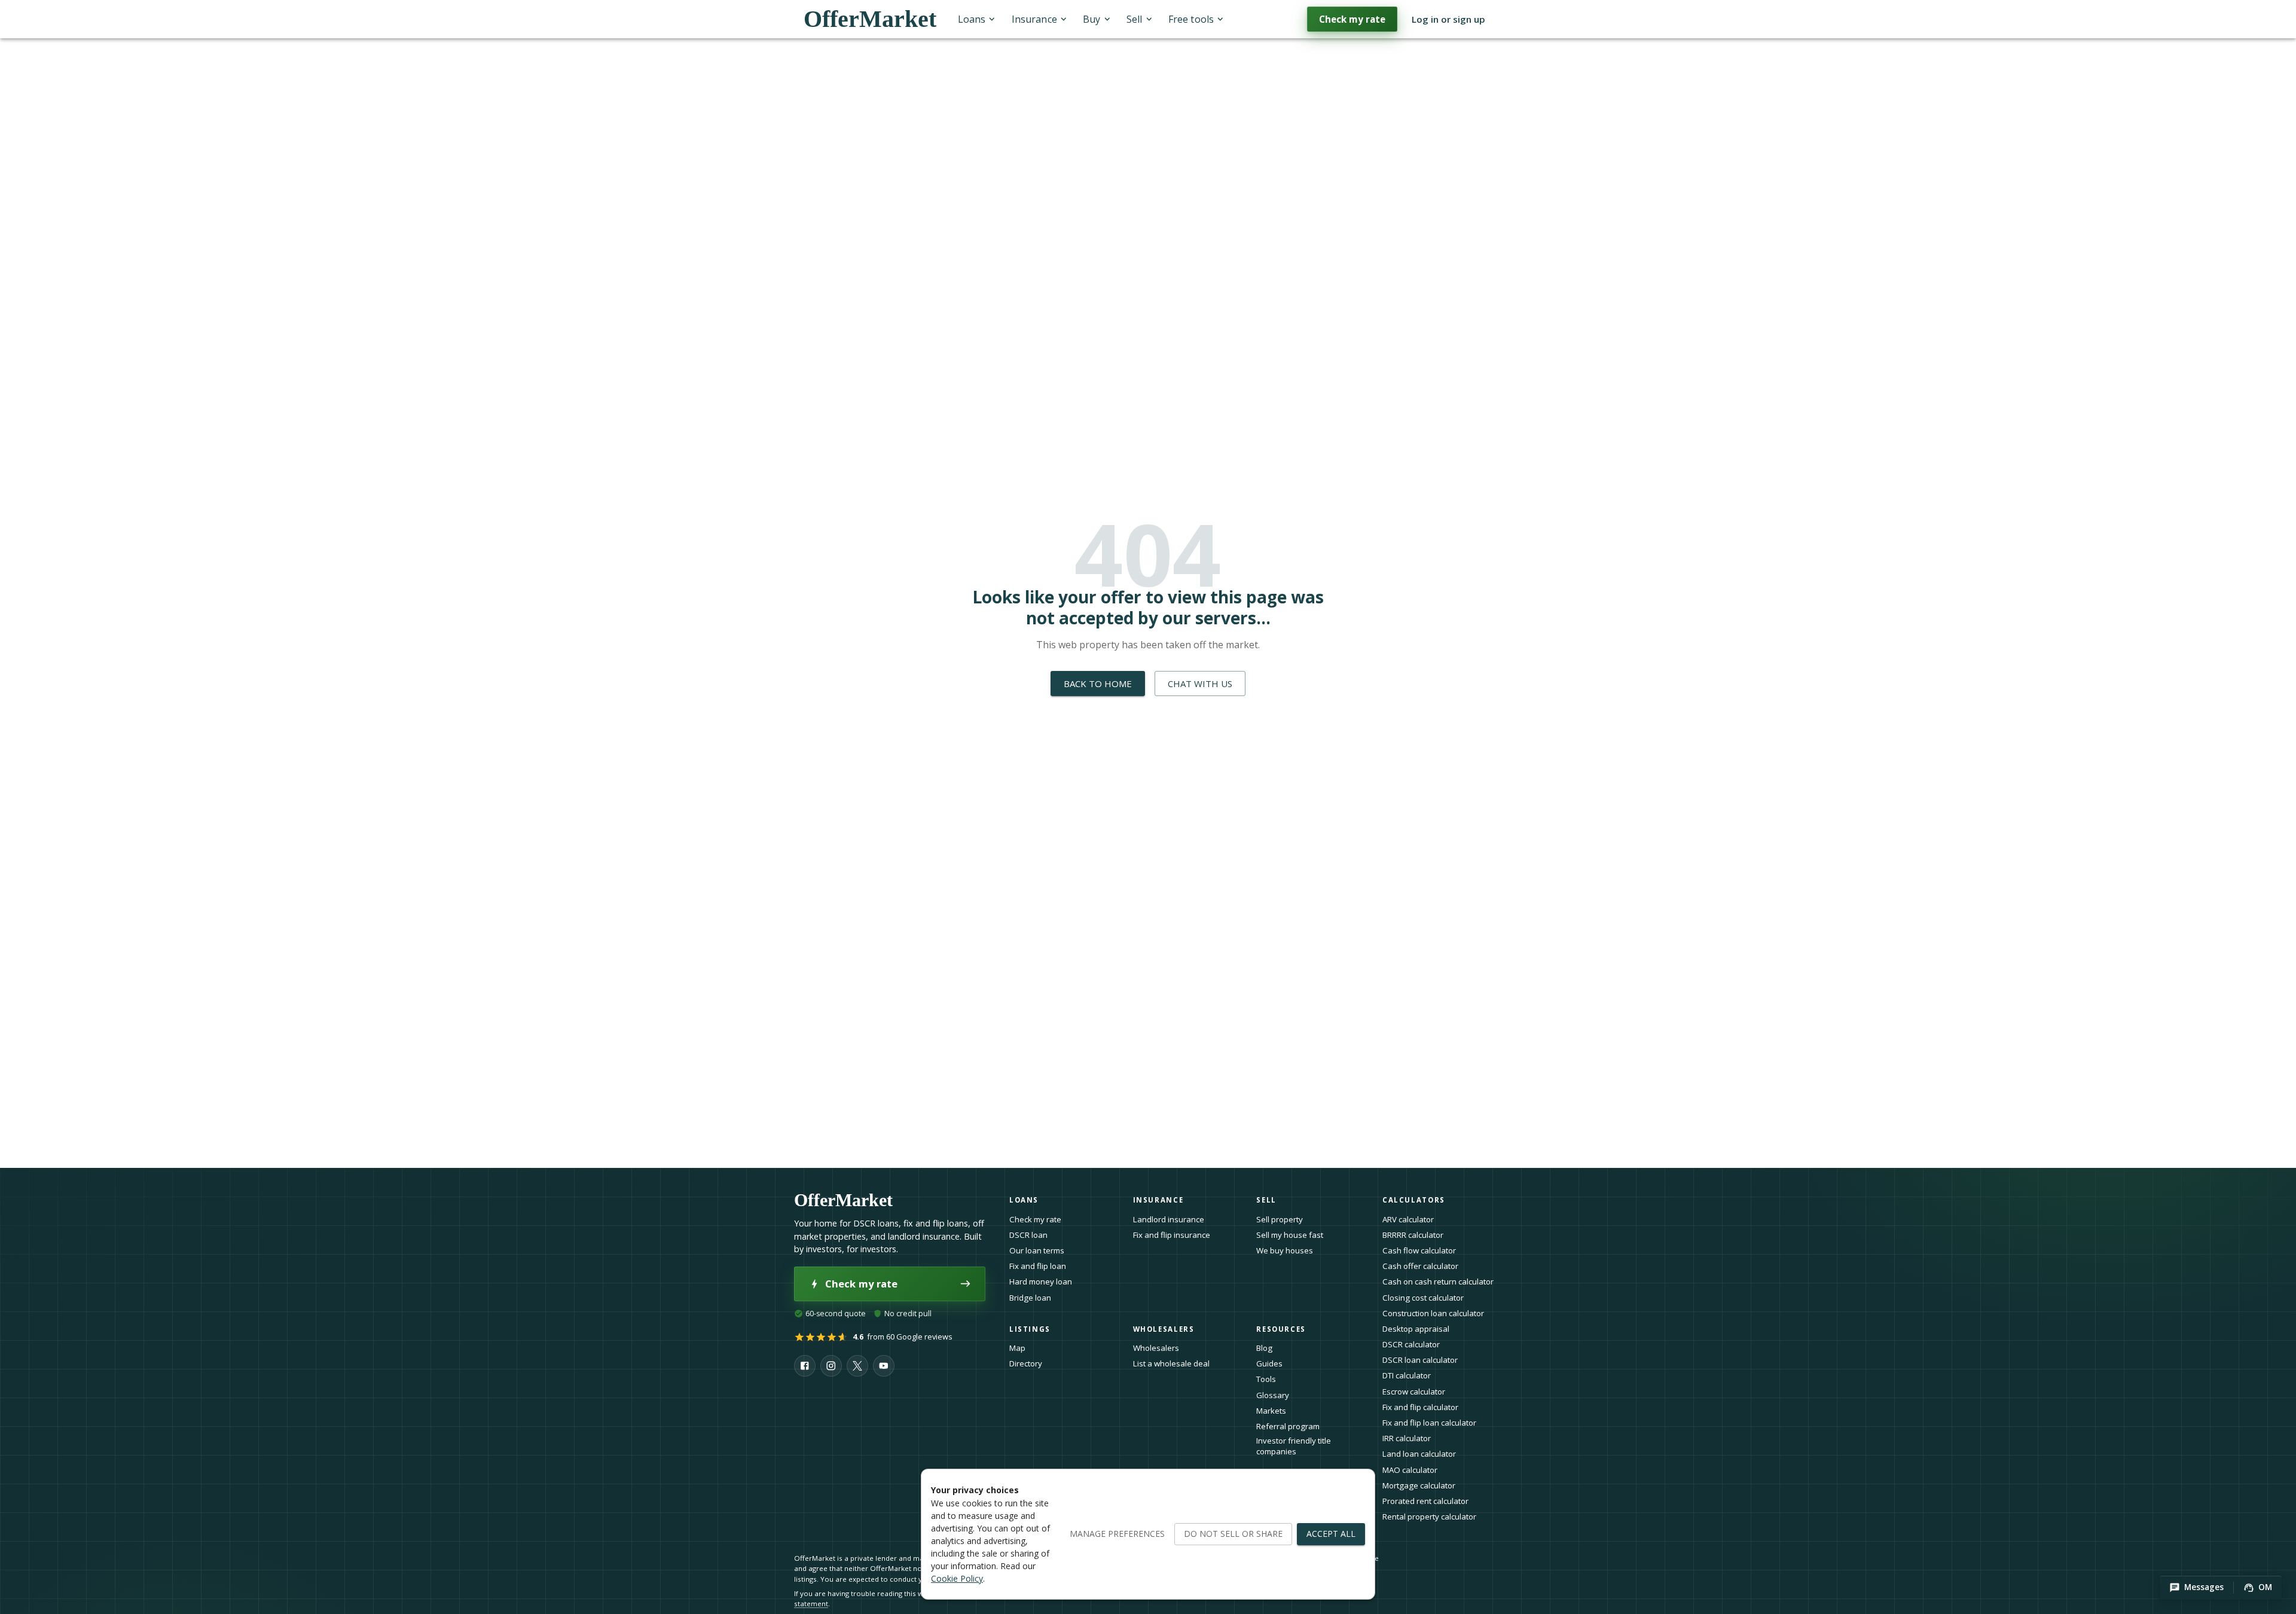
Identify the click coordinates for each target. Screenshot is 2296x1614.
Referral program (1288, 1426)
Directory (1026, 1363)
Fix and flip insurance (1172, 1235)
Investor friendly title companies (1294, 1446)
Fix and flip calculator (1420, 1407)
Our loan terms (1037, 1250)
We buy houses (1285, 1250)
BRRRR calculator (1413, 1235)
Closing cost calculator (1423, 1298)
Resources (1281, 1329)
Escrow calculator (1414, 1392)
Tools (1266, 1379)
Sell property (1280, 1219)
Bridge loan (1030, 1298)
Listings (1030, 1329)
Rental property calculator (1429, 1517)
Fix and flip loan (1038, 1266)
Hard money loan (1041, 1282)
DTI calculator (1407, 1375)
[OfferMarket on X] (857, 1366)
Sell (1134, 19)
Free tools (1191, 19)
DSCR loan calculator (1420, 1360)
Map (1017, 1348)
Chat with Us (1200, 684)
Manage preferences (1117, 1534)
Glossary (1273, 1395)
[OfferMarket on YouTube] (884, 1366)
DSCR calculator (1411, 1344)
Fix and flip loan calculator (1429, 1423)
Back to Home (1098, 684)
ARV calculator (1408, 1219)
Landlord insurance (1169, 1219)
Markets (1271, 1411)
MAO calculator (1410, 1470)
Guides (1269, 1363)
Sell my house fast (1290, 1235)
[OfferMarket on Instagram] (831, 1366)
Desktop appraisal (1416, 1329)
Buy (1091, 19)
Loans (972, 19)
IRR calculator (1407, 1438)
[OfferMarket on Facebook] (805, 1366)
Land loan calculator (1419, 1454)
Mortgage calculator (1419, 1485)
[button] (2196, 1588)
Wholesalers (1156, 1348)
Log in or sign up (1448, 19)
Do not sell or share (1233, 1534)
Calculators (1414, 1200)
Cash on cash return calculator (1438, 1282)
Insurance (1034, 19)
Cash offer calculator (1420, 1266)
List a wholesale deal (1171, 1363)
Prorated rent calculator (1425, 1501)
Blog (1264, 1348)
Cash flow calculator (1419, 1250)
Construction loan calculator (1433, 1313)
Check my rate (1352, 19)
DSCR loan (1028, 1235)
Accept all (1331, 1534)
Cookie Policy (957, 1578)
